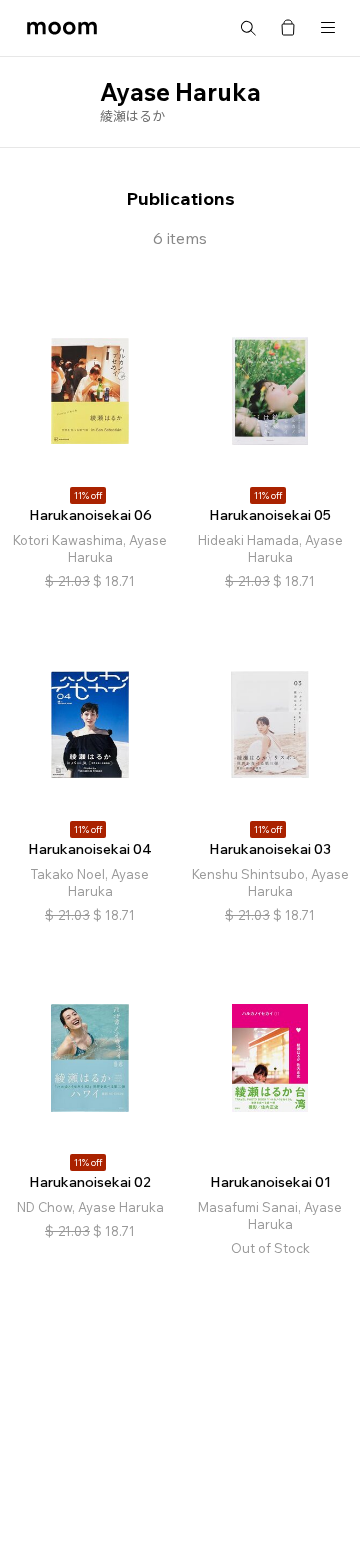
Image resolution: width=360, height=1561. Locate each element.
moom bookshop (62, 28)
